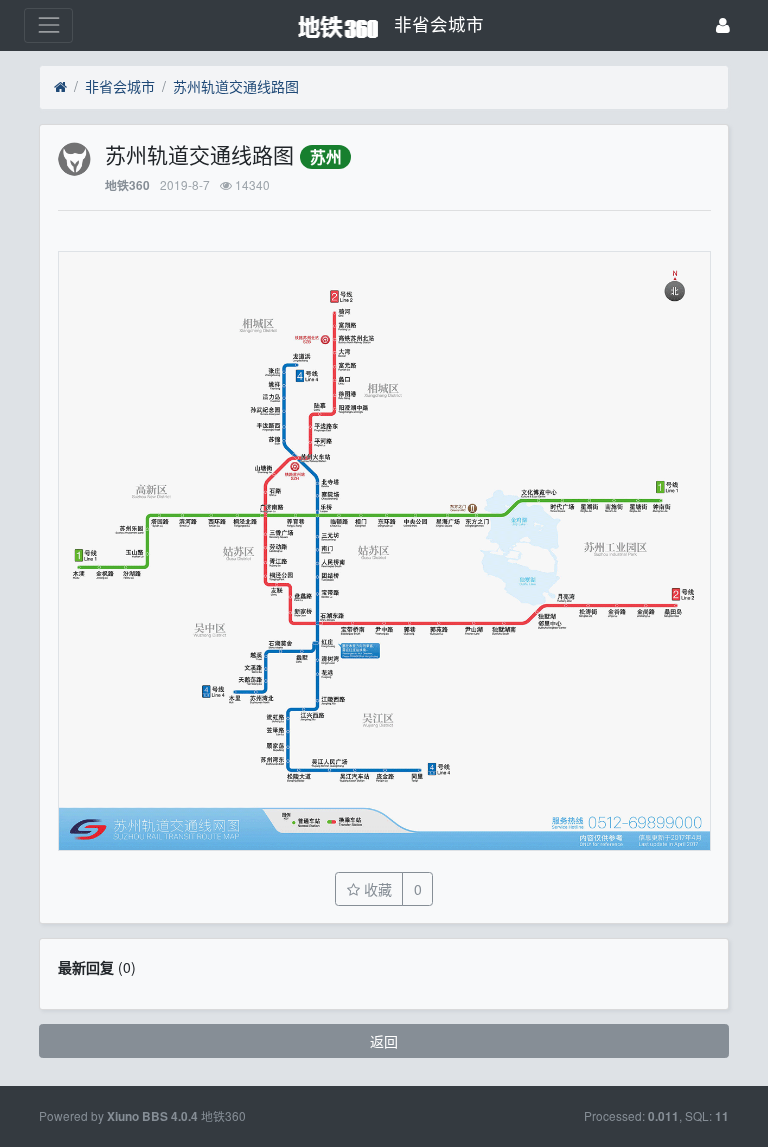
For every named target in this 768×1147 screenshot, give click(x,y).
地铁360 (127, 185)
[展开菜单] (48, 25)
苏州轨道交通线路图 (236, 86)
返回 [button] (384, 1041)
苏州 (326, 156)
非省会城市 (120, 86)
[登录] (723, 25)
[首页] (60, 87)
